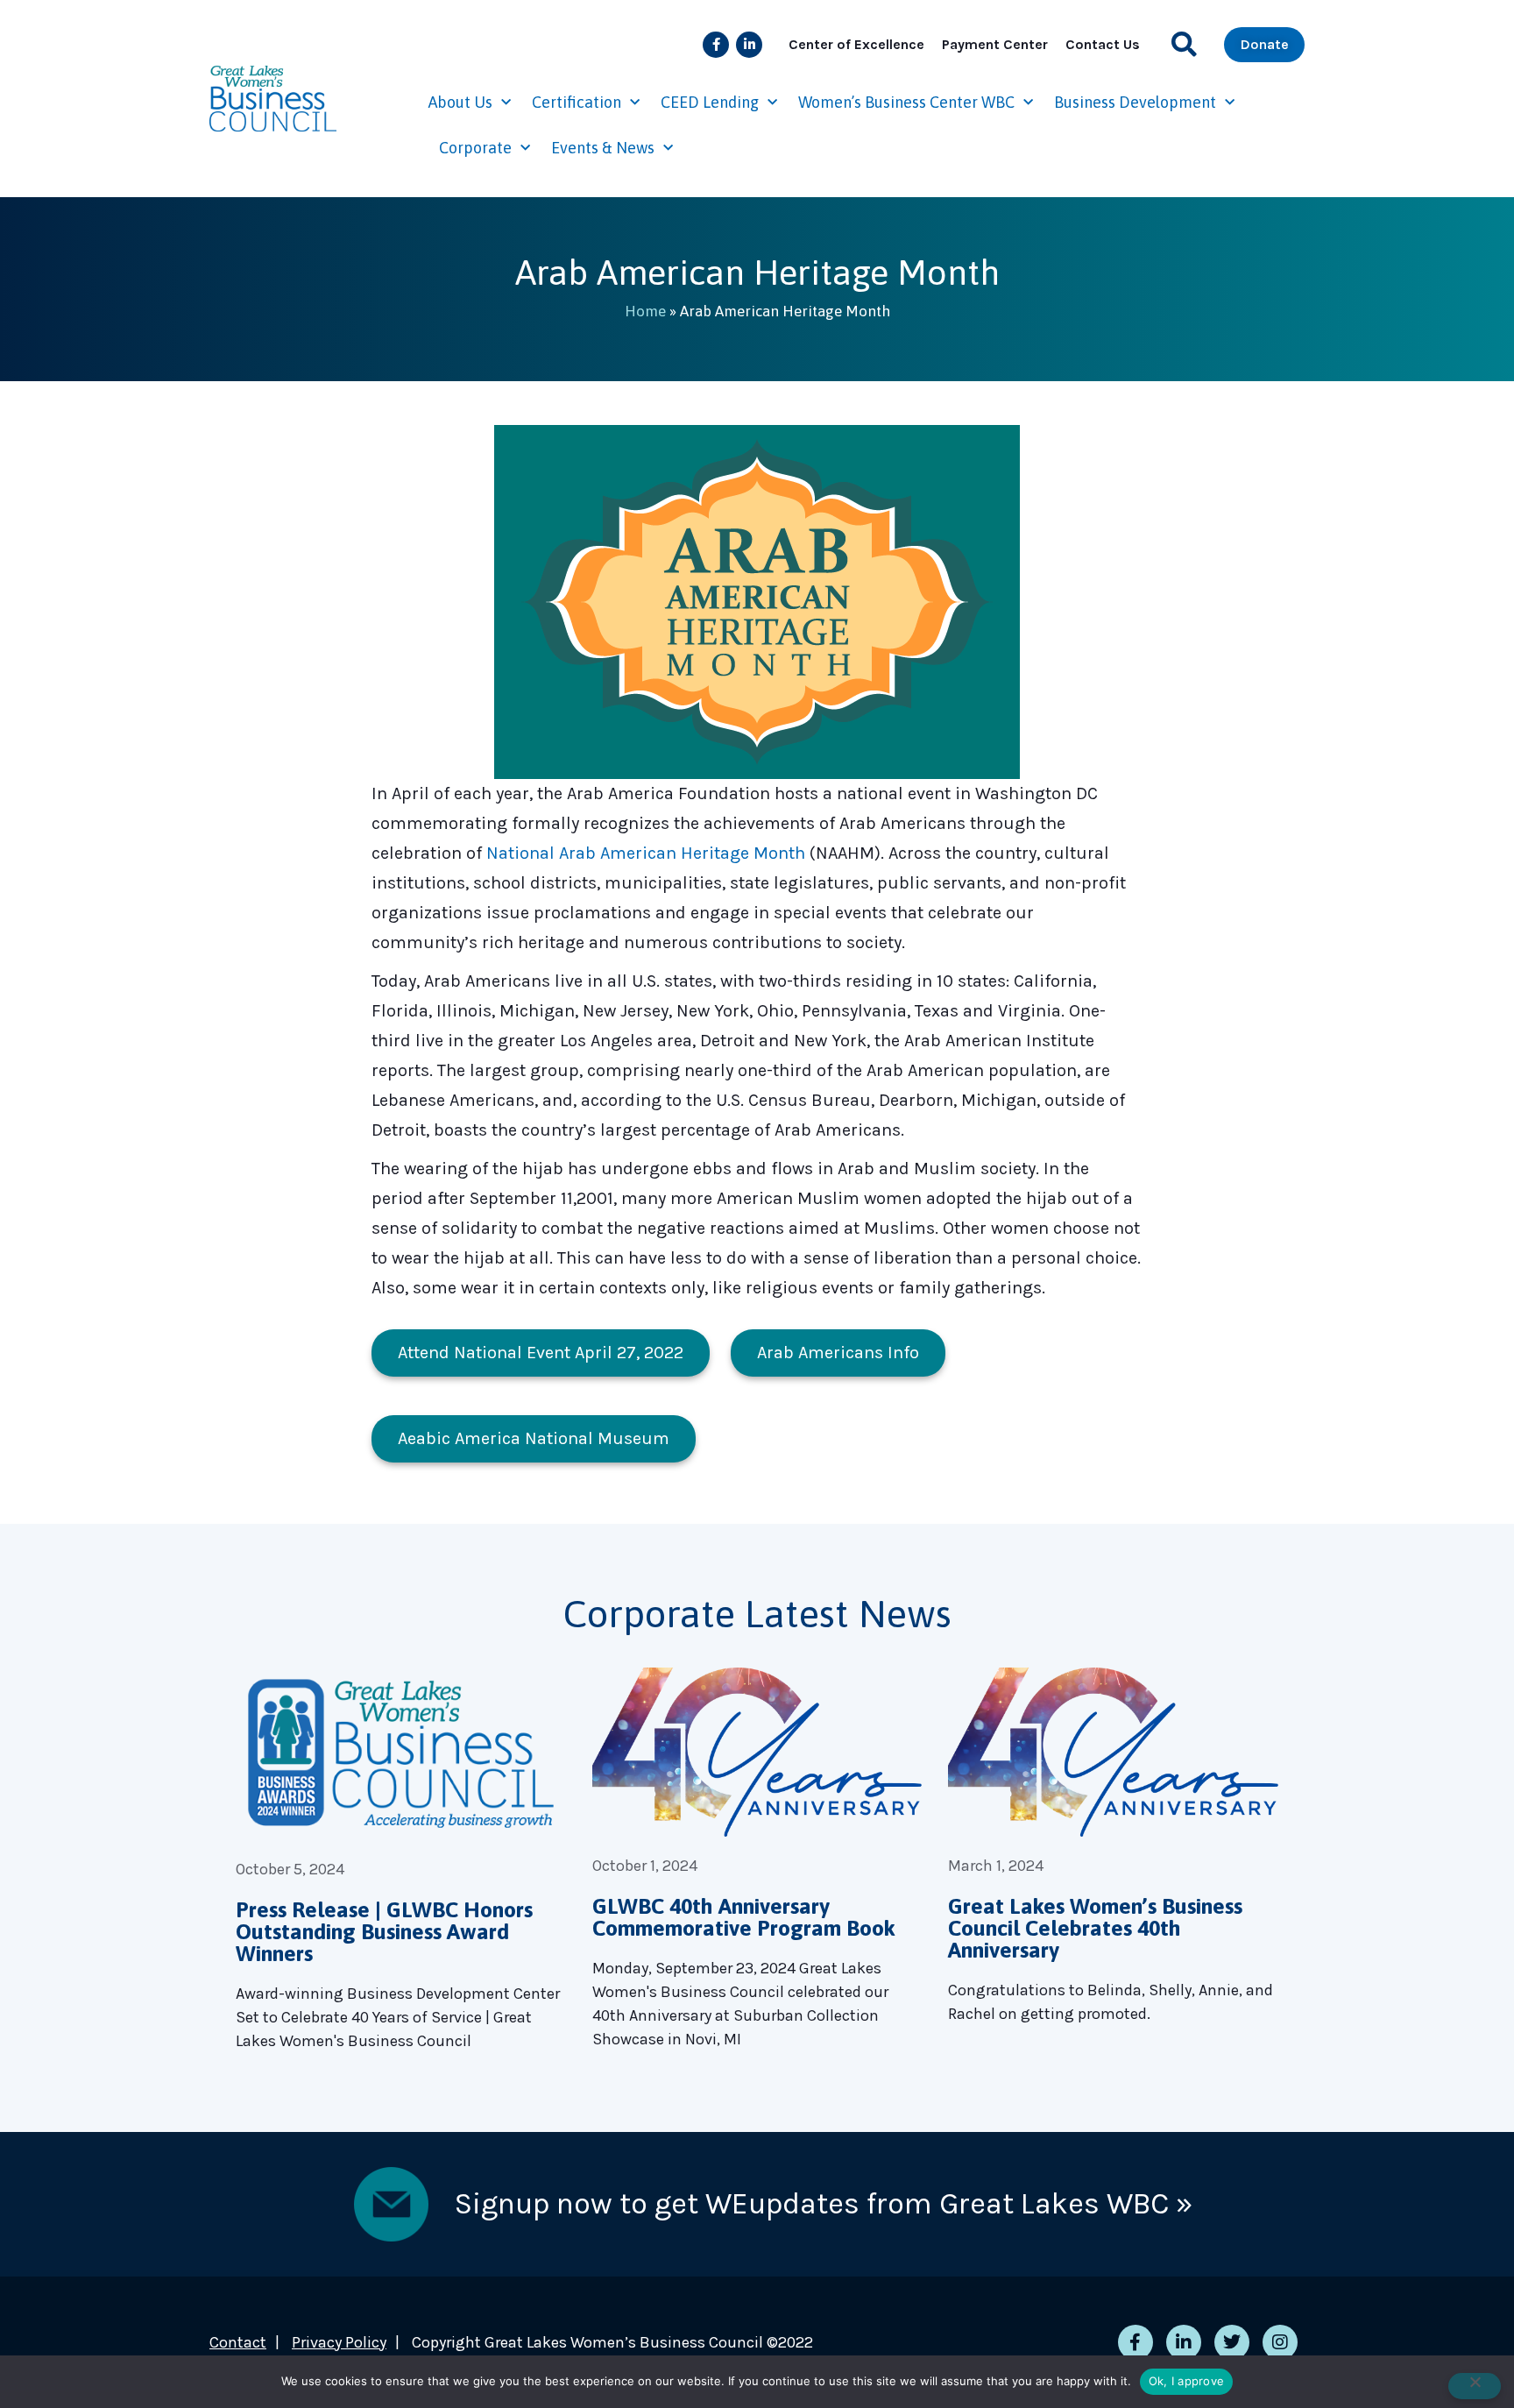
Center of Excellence (856, 44)
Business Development (1135, 102)
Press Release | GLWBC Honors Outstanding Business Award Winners (384, 1931)
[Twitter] (1232, 2342)
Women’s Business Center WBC (906, 102)
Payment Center (995, 44)
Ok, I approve (1186, 2381)
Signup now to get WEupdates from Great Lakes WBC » (824, 2204)
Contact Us (1103, 44)
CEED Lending (710, 102)
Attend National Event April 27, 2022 (541, 1353)
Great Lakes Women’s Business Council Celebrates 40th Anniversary (1095, 1928)
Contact (238, 2342)
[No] (1475, 2386)
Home (645, 311)
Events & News (603, 148)
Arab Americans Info (838, 1353)
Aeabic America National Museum (534, 1438)
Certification (577, 102)
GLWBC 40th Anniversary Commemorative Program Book (744, 1917)
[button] (1184, 44)
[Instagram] (1280, 2342)
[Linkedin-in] (749, 45)
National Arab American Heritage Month (646, 853)
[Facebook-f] (716, 45)
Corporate (475, 148)
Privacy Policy (339, 2342)
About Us (460, 102)
